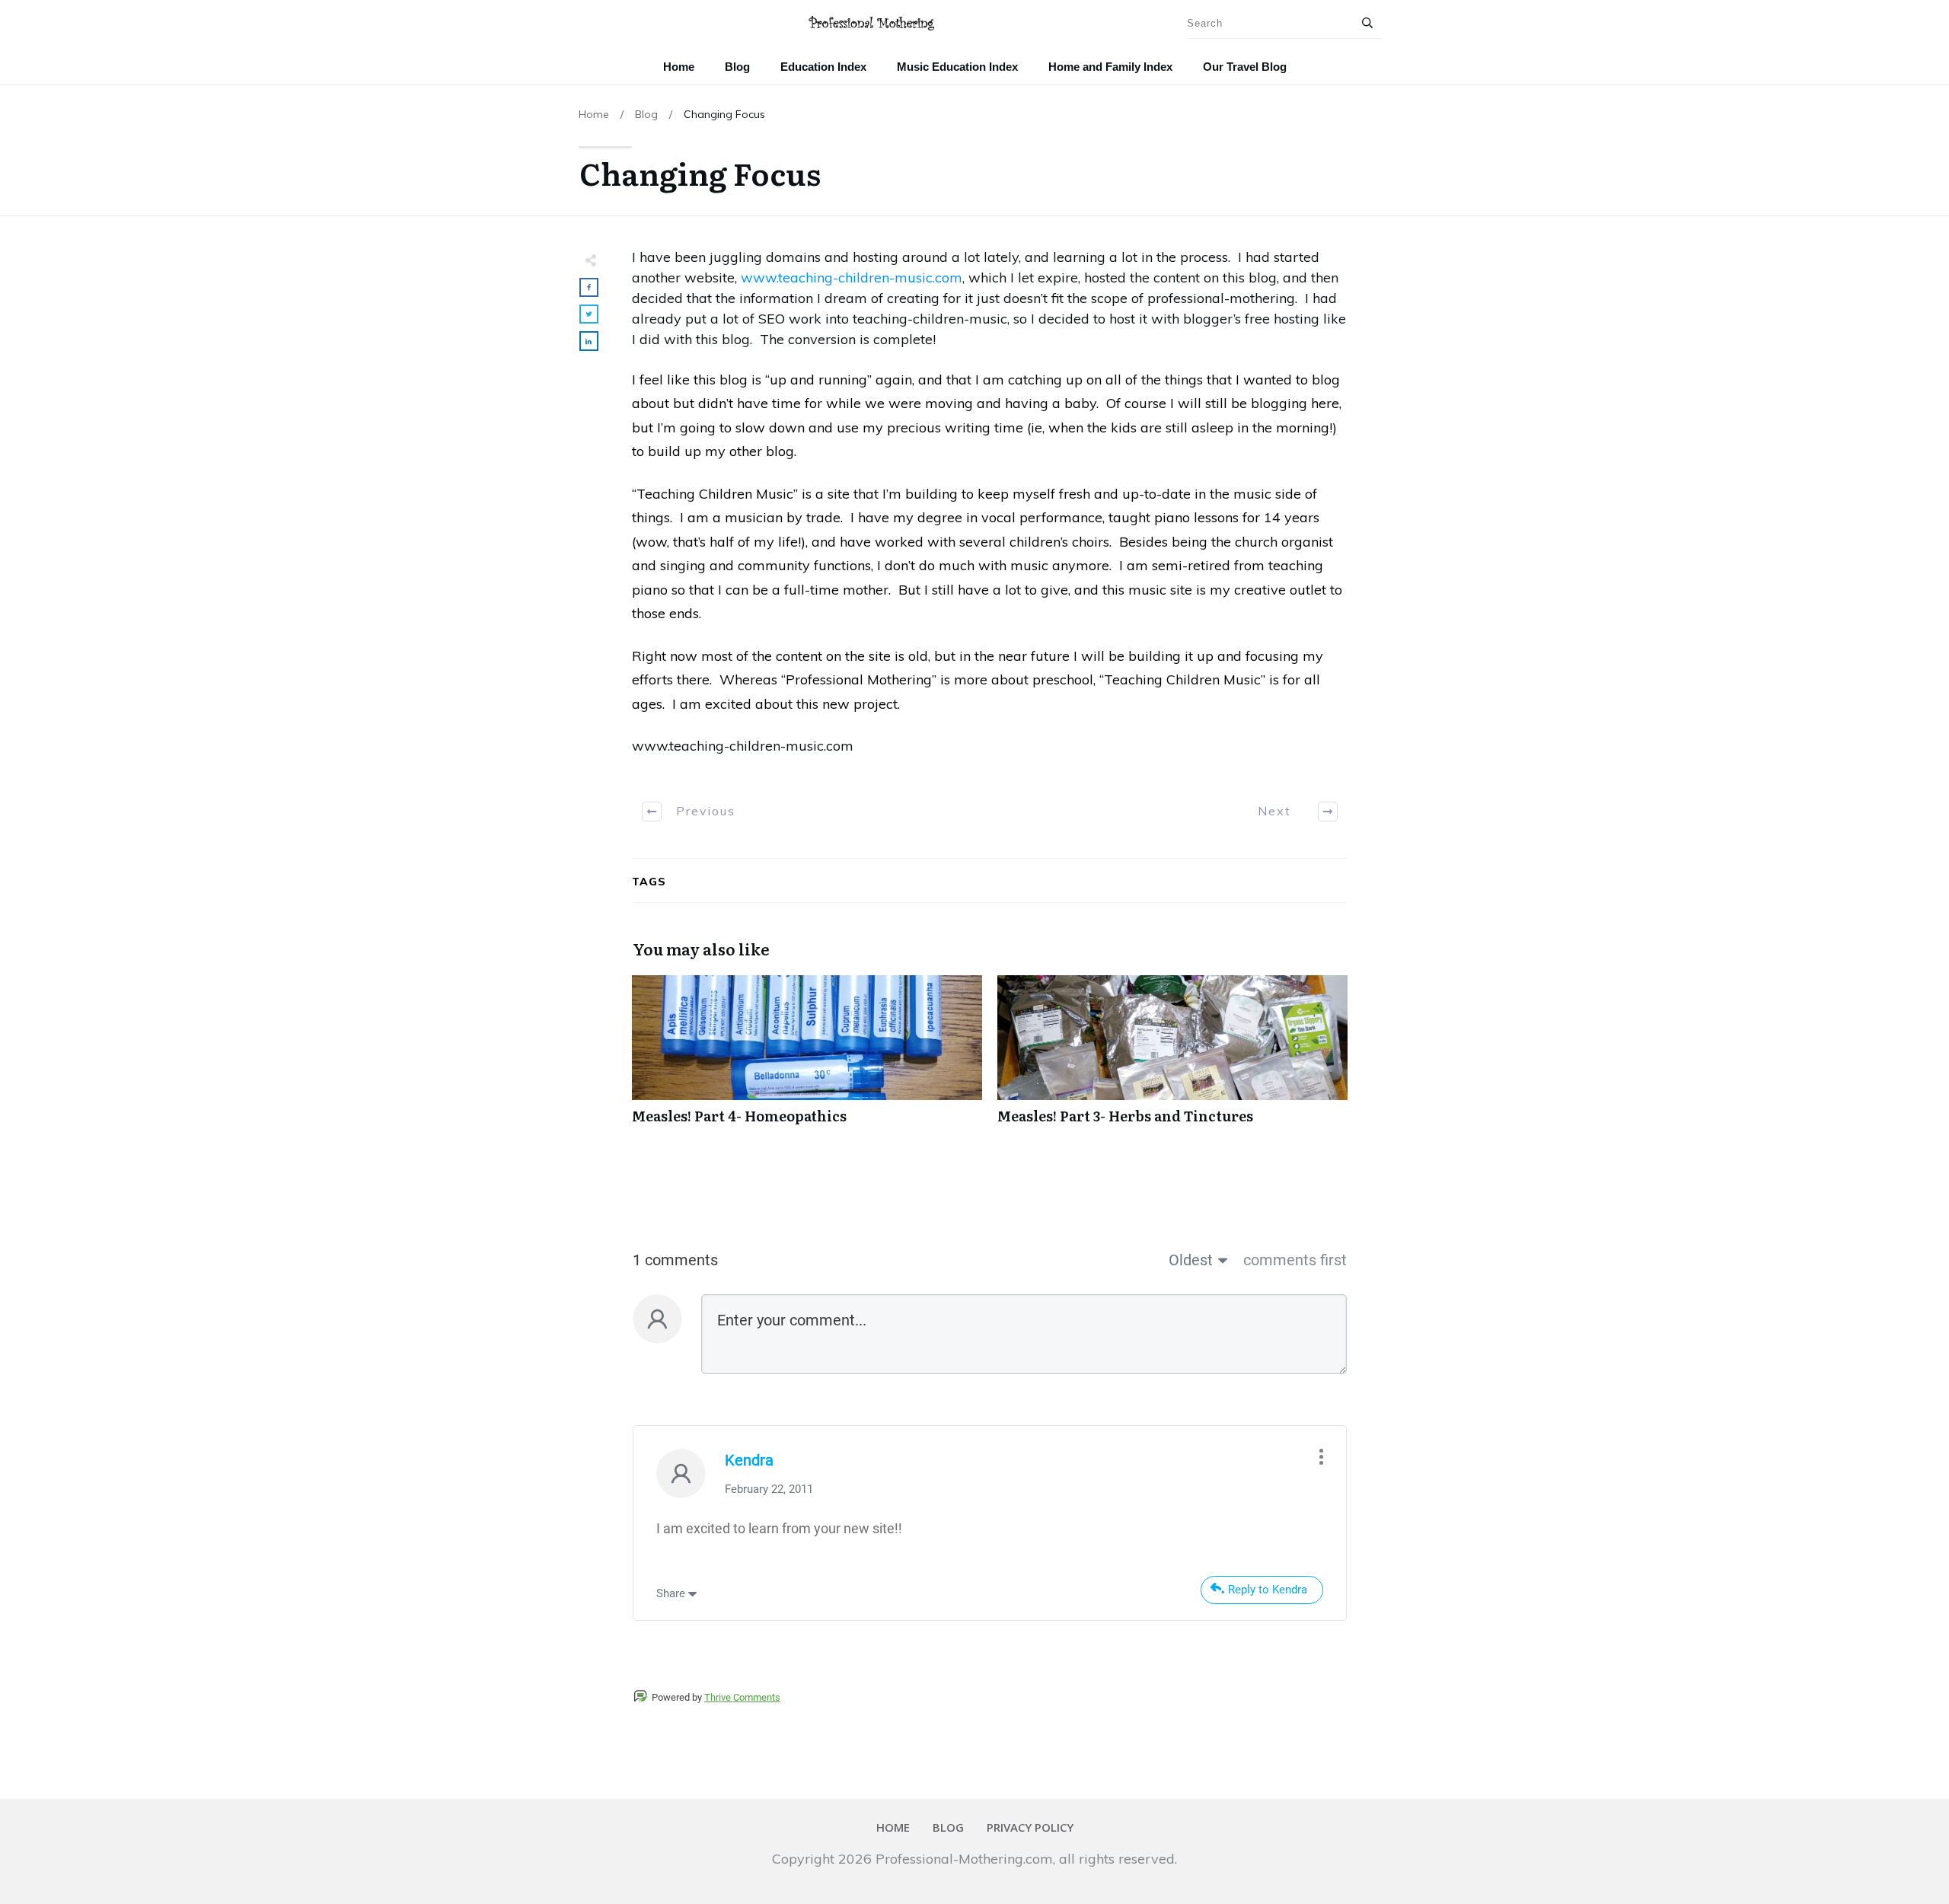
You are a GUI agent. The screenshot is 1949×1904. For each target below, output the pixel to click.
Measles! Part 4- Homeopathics (807, 1058)
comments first (1295, 1260)
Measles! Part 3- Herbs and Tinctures (1172, 1058)
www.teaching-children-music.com (852, 277)
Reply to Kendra (1268, 1590)
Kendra (749, 1460)
